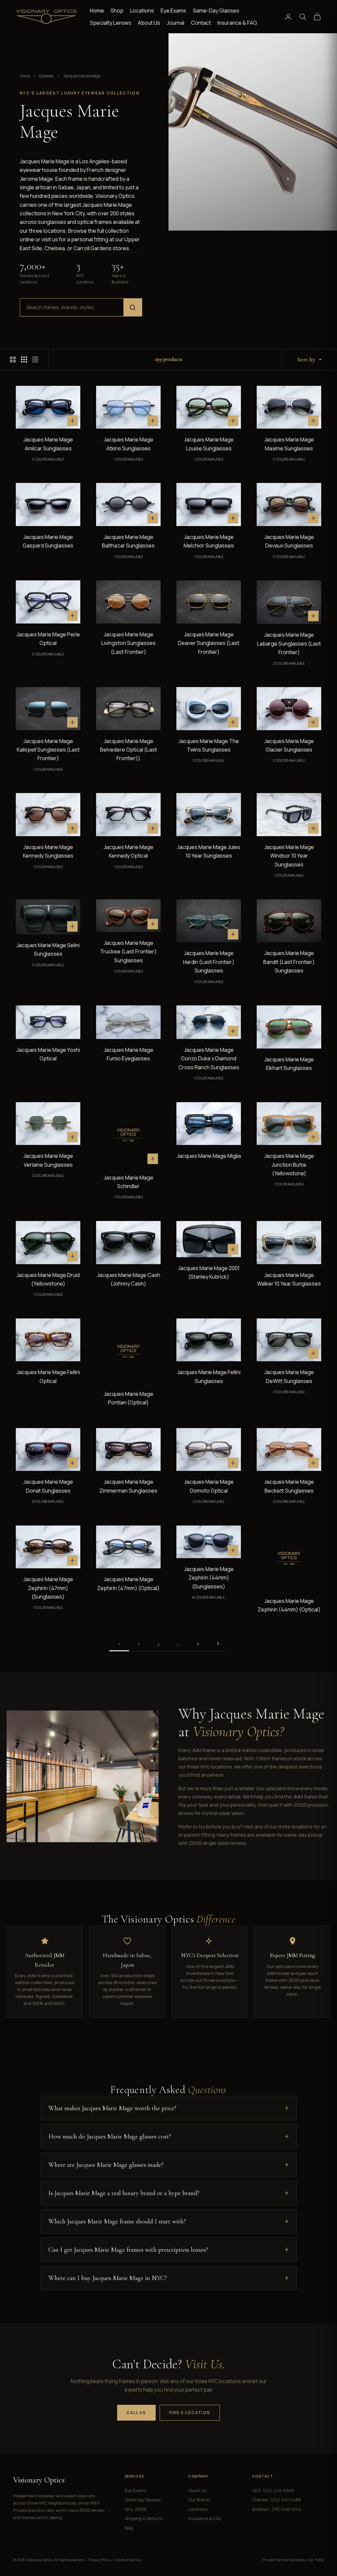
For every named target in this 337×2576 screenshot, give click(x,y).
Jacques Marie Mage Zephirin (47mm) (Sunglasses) (48, 1588)
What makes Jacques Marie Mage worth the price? (112, 2108)
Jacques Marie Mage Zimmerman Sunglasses (128, 1486)
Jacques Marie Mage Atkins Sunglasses (129, 444)
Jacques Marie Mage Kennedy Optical (129, 851)
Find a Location (190, 2413)
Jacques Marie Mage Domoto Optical (209, 1486)
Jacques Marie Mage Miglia (209, 1156)
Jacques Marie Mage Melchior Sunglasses (209, 541)
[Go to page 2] (218, 1644)
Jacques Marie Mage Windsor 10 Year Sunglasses (289, 856)
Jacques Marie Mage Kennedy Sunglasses (48, 851)
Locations (142, 11)
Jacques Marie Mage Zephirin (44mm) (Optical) (289, 1605)
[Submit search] (133, 307)
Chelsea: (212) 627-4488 (276, 2500)
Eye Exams (173, 11)
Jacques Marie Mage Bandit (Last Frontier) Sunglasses (289, 962)
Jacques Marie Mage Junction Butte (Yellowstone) (289, 1165)
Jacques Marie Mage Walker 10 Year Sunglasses (289, 1279)
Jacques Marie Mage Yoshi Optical (48, 1054)
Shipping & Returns (144, 2518)
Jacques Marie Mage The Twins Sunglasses (209, 745)
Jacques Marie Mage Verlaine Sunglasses (48, 1160)
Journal (176, 23)
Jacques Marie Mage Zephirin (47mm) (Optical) (128, 1583)
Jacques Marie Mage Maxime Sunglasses (289, 444)
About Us (149, 23)
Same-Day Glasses (216, 11)
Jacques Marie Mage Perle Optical (48, 639)
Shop (117, 11)
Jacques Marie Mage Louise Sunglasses (209, 444)
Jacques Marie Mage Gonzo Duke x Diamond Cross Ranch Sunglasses (209, 1059)
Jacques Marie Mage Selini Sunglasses (48, 949)
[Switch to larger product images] (13, 359)
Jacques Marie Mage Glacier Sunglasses (289, 745)
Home (97, 11)
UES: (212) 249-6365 (273, 2490)
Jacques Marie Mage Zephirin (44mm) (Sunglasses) (209, 1578)
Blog (129, 2528)
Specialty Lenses (111, 23)
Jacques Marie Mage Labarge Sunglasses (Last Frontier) (289, 643)
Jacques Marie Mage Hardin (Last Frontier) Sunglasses (209, 962)
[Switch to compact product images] (35, 359)
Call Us (136, 2413)
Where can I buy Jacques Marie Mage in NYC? (108, 2278)
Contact (201, 23)
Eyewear (47, 76)
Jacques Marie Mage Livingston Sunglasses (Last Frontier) (129, 643)
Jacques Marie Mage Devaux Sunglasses (289, 541)
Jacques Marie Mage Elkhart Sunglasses (289, 1064)
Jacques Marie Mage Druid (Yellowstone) (48, 1279)
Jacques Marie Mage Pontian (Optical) (129, 1398)
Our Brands (199, 2500)
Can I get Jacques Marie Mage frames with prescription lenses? (128, 2250)
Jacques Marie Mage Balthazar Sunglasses (128, 541)
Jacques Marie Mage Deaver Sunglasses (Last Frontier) (209, 643)
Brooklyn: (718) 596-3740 (277, 2509)
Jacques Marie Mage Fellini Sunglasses (209, 1376)
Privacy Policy (100, 2560)
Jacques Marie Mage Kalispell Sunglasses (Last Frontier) (48, 750)
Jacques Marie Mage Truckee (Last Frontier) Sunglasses (128, 952)
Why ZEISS (135, 2509)
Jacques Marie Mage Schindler (129, 1182)
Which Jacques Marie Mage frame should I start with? (117, 2221)
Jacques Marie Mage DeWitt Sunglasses (289, 1376)
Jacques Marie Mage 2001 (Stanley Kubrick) (209, 1272)
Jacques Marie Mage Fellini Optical (48, 1376)
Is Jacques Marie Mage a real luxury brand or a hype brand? (124, 2193)
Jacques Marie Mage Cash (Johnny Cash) (129, 1279)
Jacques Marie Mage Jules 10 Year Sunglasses (209, 851)
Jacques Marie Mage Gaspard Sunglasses (48, 541)
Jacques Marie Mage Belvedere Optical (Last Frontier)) (129, 750)
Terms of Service (128, 2560)
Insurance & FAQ (237, 23)
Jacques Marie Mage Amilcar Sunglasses (48, 444)
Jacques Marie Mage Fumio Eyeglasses (129, 1054)
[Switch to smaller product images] (24, 359)
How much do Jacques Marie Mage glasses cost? (110, 2137)
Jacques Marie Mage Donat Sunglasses (48, 1486)
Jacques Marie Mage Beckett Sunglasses (289, 1486)
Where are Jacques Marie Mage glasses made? (106, 2165)
